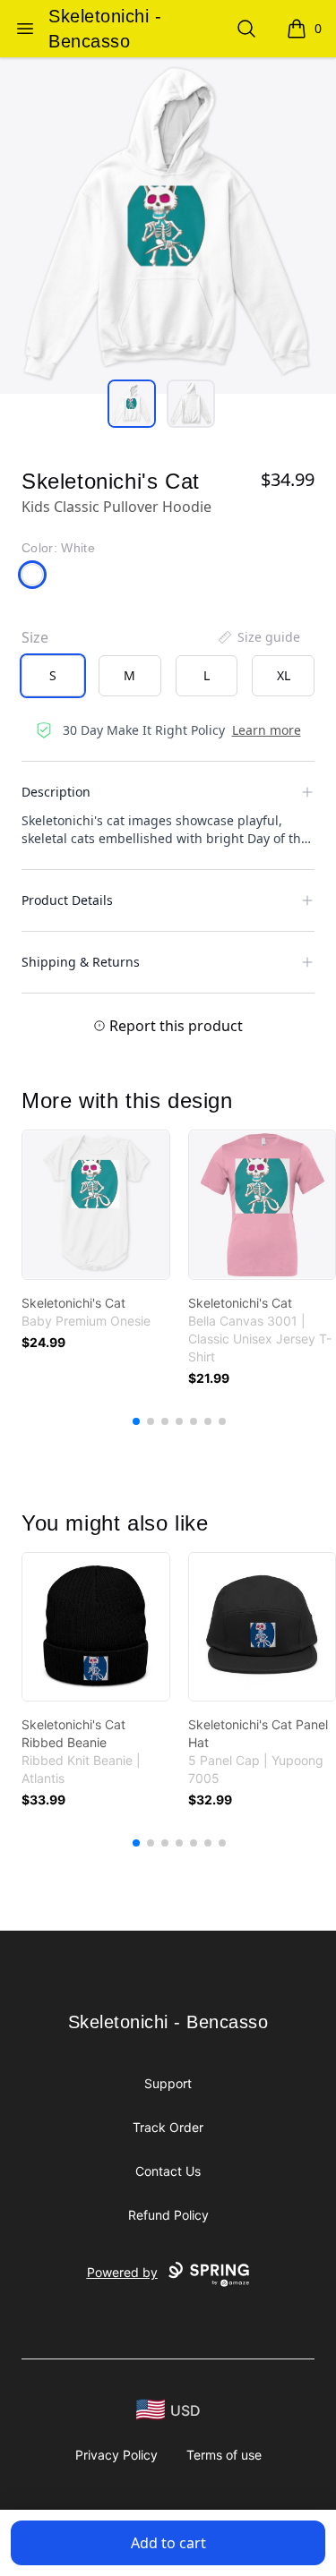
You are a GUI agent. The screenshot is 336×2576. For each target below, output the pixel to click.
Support (168, 2083)
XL (284, 675)
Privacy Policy (116, 2455)
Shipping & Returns (81, 962)
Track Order (168, 2127)
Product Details (67, 900)
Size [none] (35, 637)
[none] (258, 637)
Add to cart (168, 2543)
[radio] (53, 676)
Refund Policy (168, 2215)
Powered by (122, 2272)
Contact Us (168, 2171)
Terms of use (224, 2455)
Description (56, 792)
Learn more (267, 730)
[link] (96, 1205)
